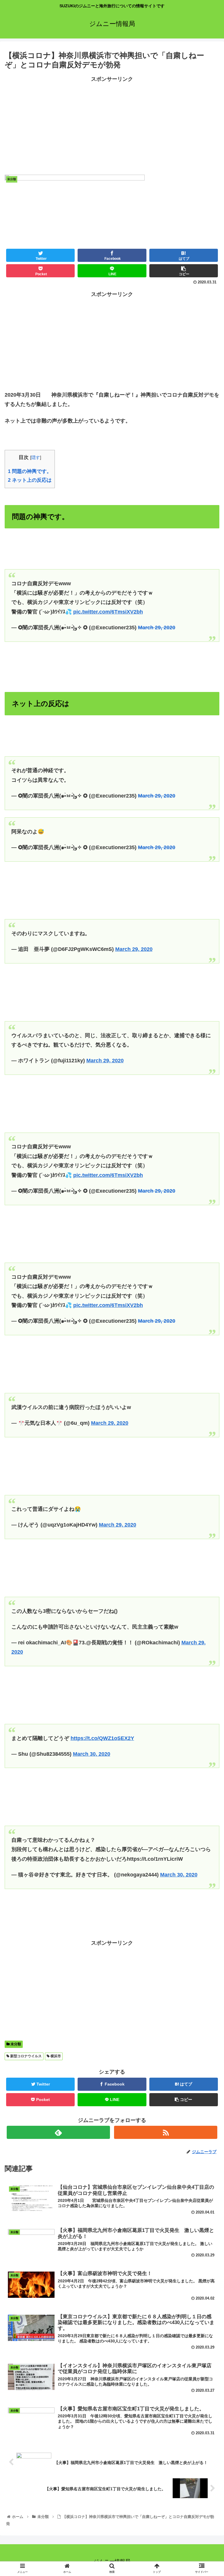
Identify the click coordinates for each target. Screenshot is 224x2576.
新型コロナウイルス (26, 2056)
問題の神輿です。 (30, 471)
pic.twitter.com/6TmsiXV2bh (108, 612)
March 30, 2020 (92, 1754)
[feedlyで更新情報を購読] (58, 2132)
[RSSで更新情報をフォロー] (166, 2132)
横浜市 (55, 2056)
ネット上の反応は (30, 480)
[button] (207, 1302)
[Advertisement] (112, 125)
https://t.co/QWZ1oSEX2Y (102, 1738)
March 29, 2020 (157, 628)
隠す (36, 457)
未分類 (15, 2044)
